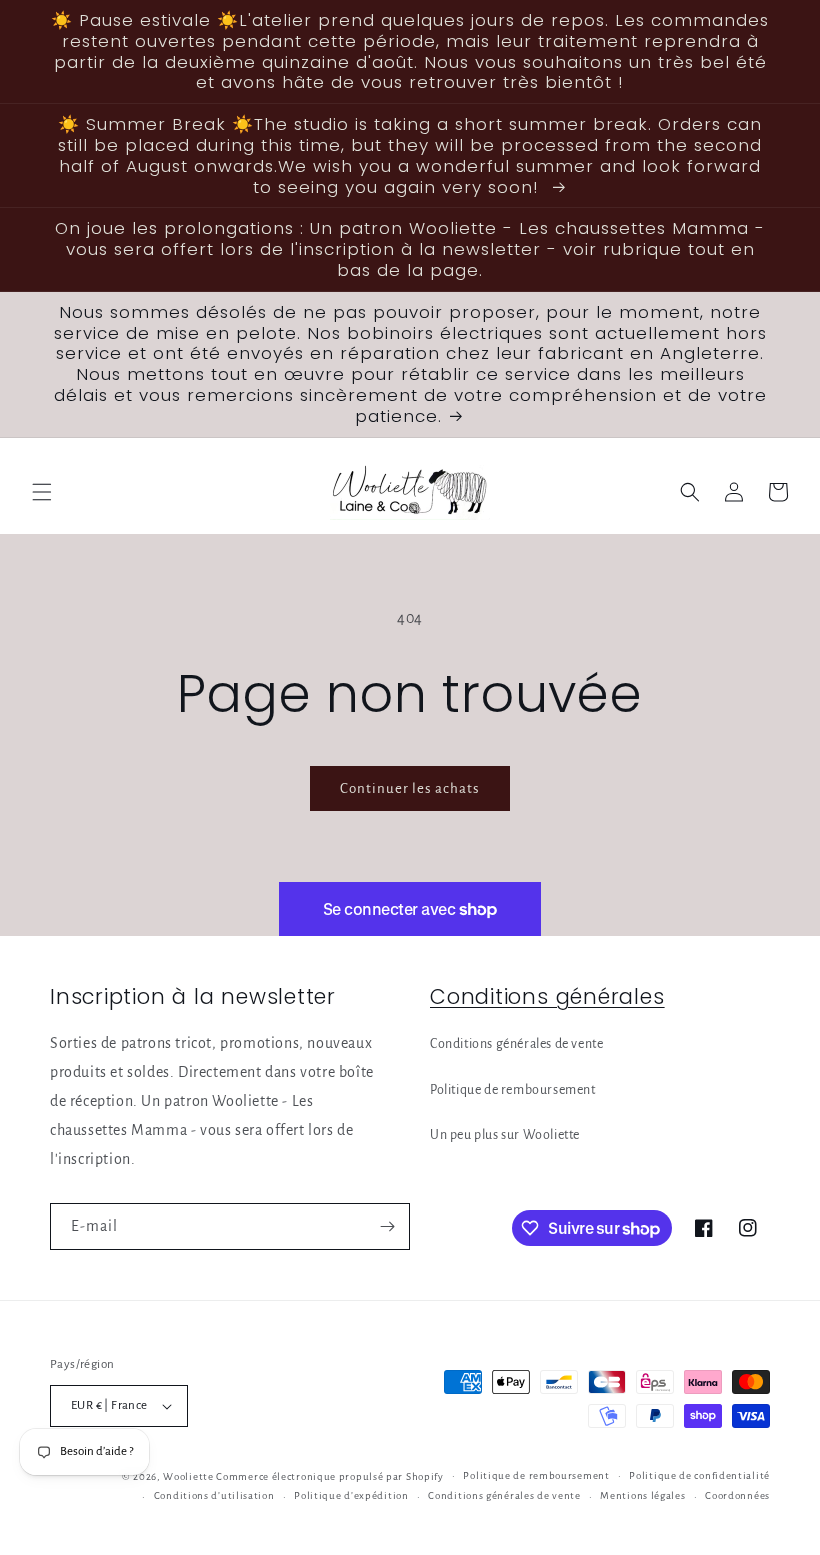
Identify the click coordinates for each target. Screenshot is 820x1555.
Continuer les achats (410, 788)
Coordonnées (737, 1495)
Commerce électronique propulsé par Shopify (329, 1476)
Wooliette (189, 1476)
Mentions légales (642, 1495)
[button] (42, 492)
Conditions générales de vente (516, 1044)
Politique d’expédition (351, 1495)
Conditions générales (547, 996)
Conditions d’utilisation (214, 1495)
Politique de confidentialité (699, 1475)
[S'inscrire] (387, 1226)
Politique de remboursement (513, 1090)
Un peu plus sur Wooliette (505, 1135)
